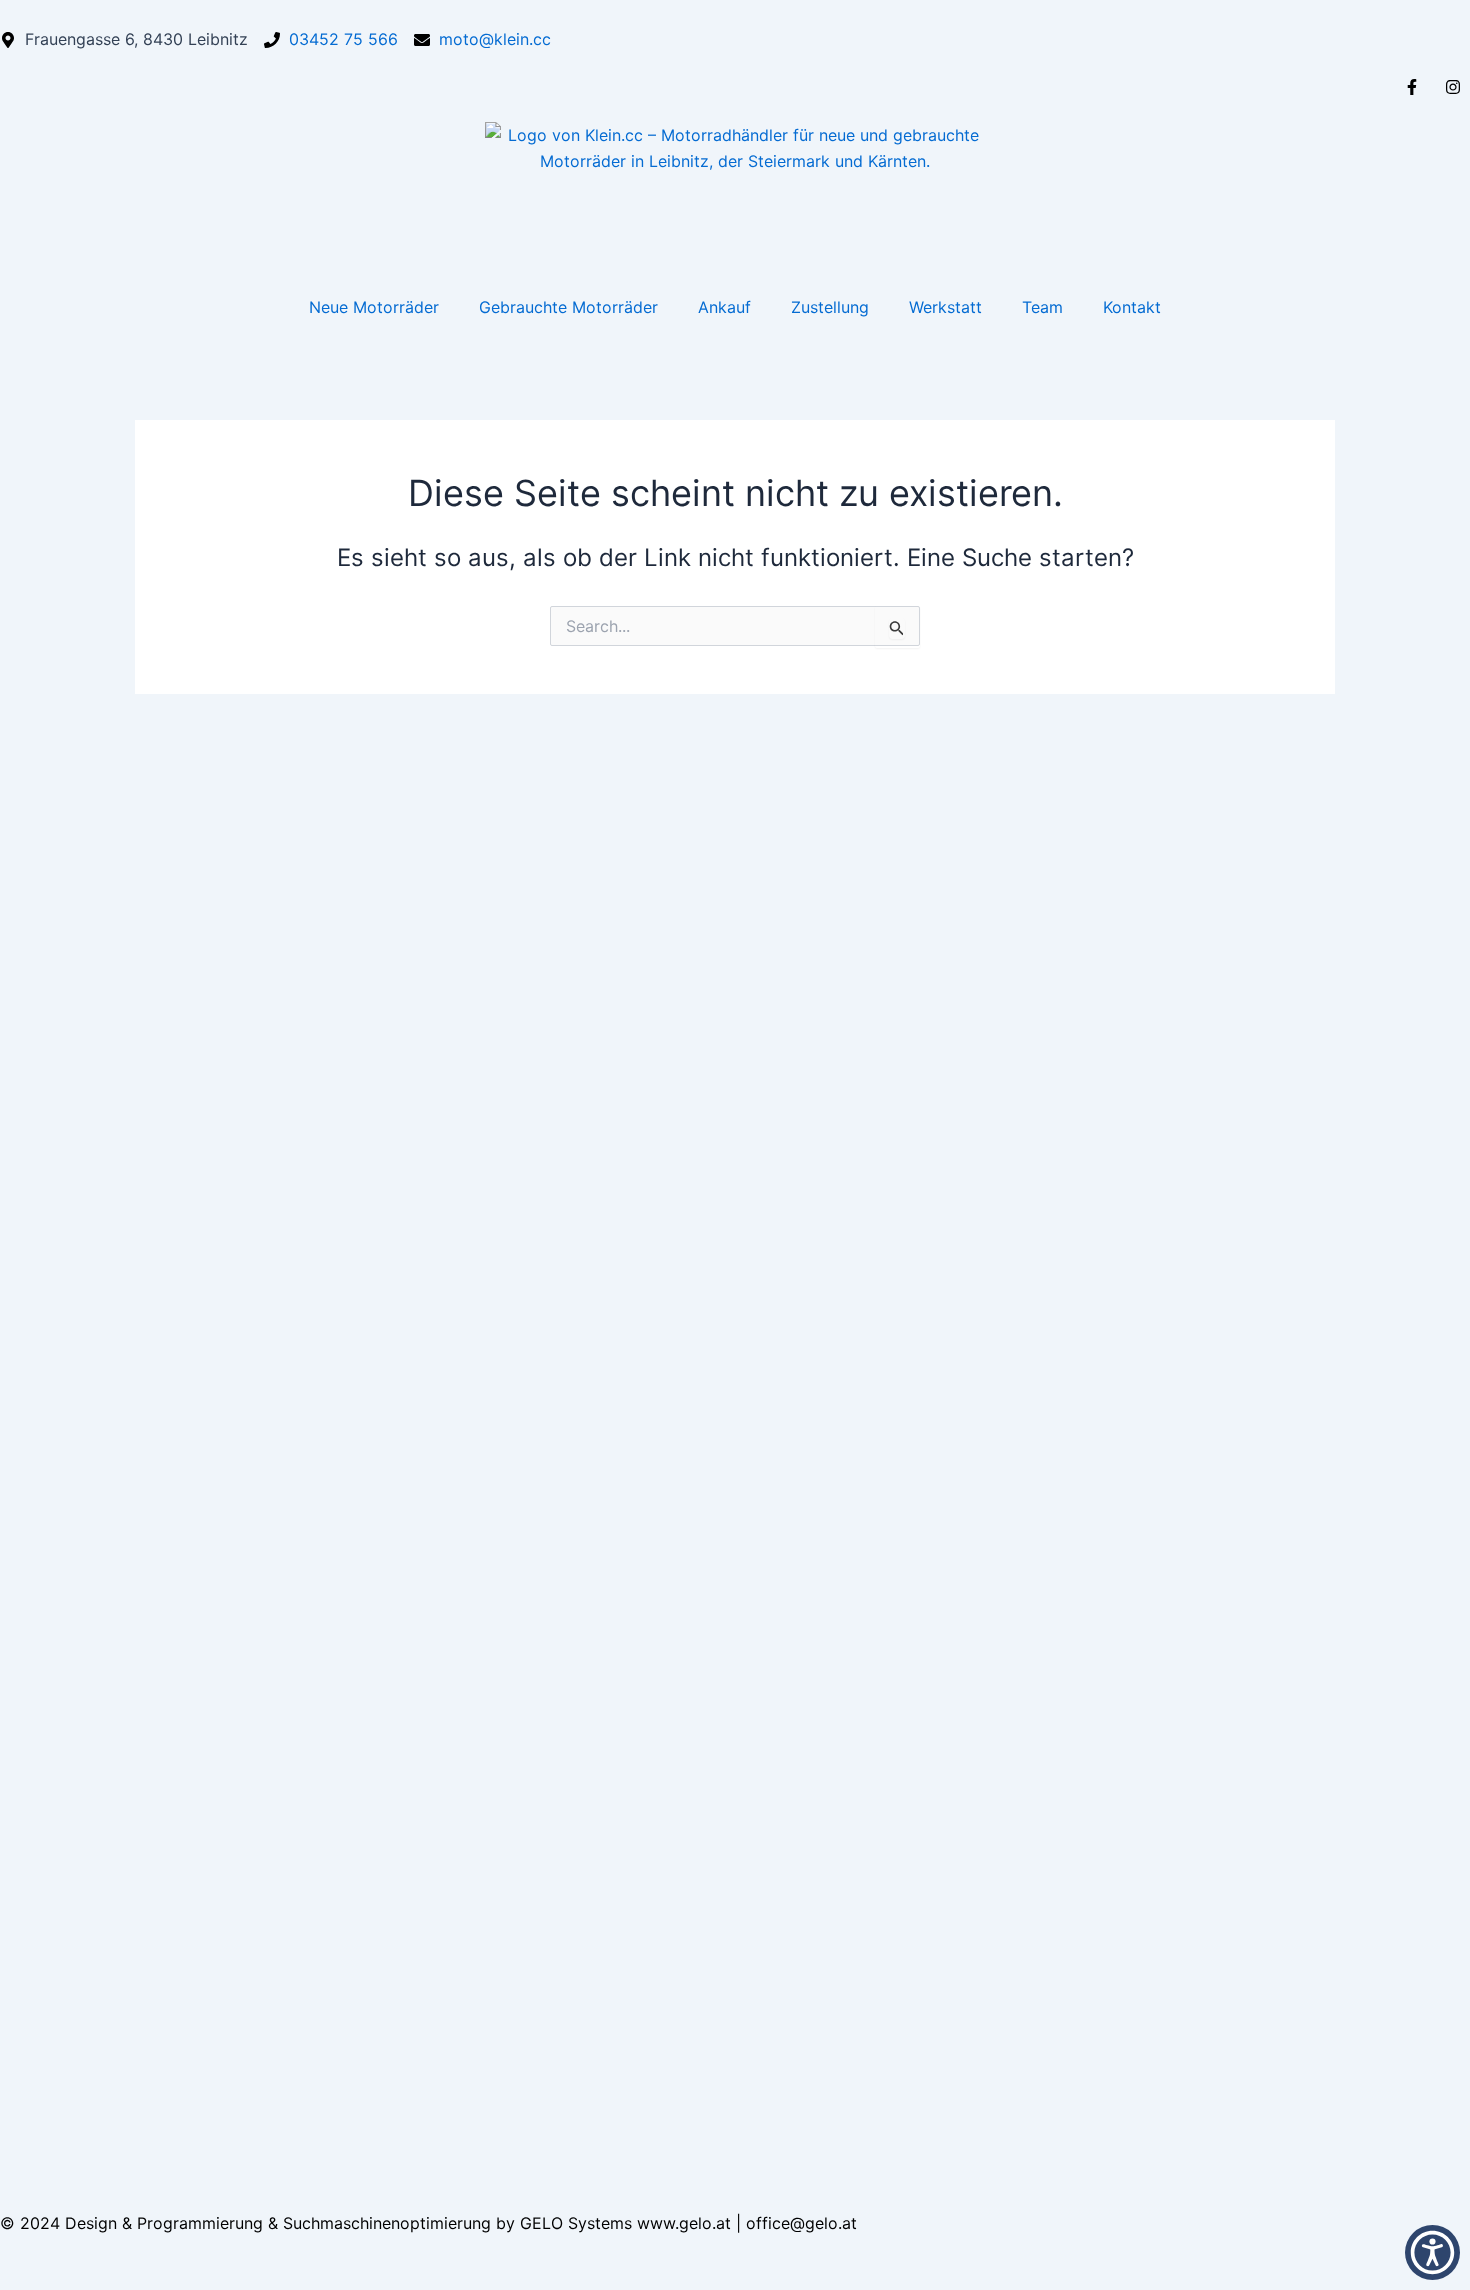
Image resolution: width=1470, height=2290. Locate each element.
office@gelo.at (801, 2223)
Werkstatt (945, 307)
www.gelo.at (686, 2223)
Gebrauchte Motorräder (568, 307)
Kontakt (1132, 307)
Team (1042, 307)
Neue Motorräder (374, 307)
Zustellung (830, 307)
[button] (1432, 2252)
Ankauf (724, 307)
